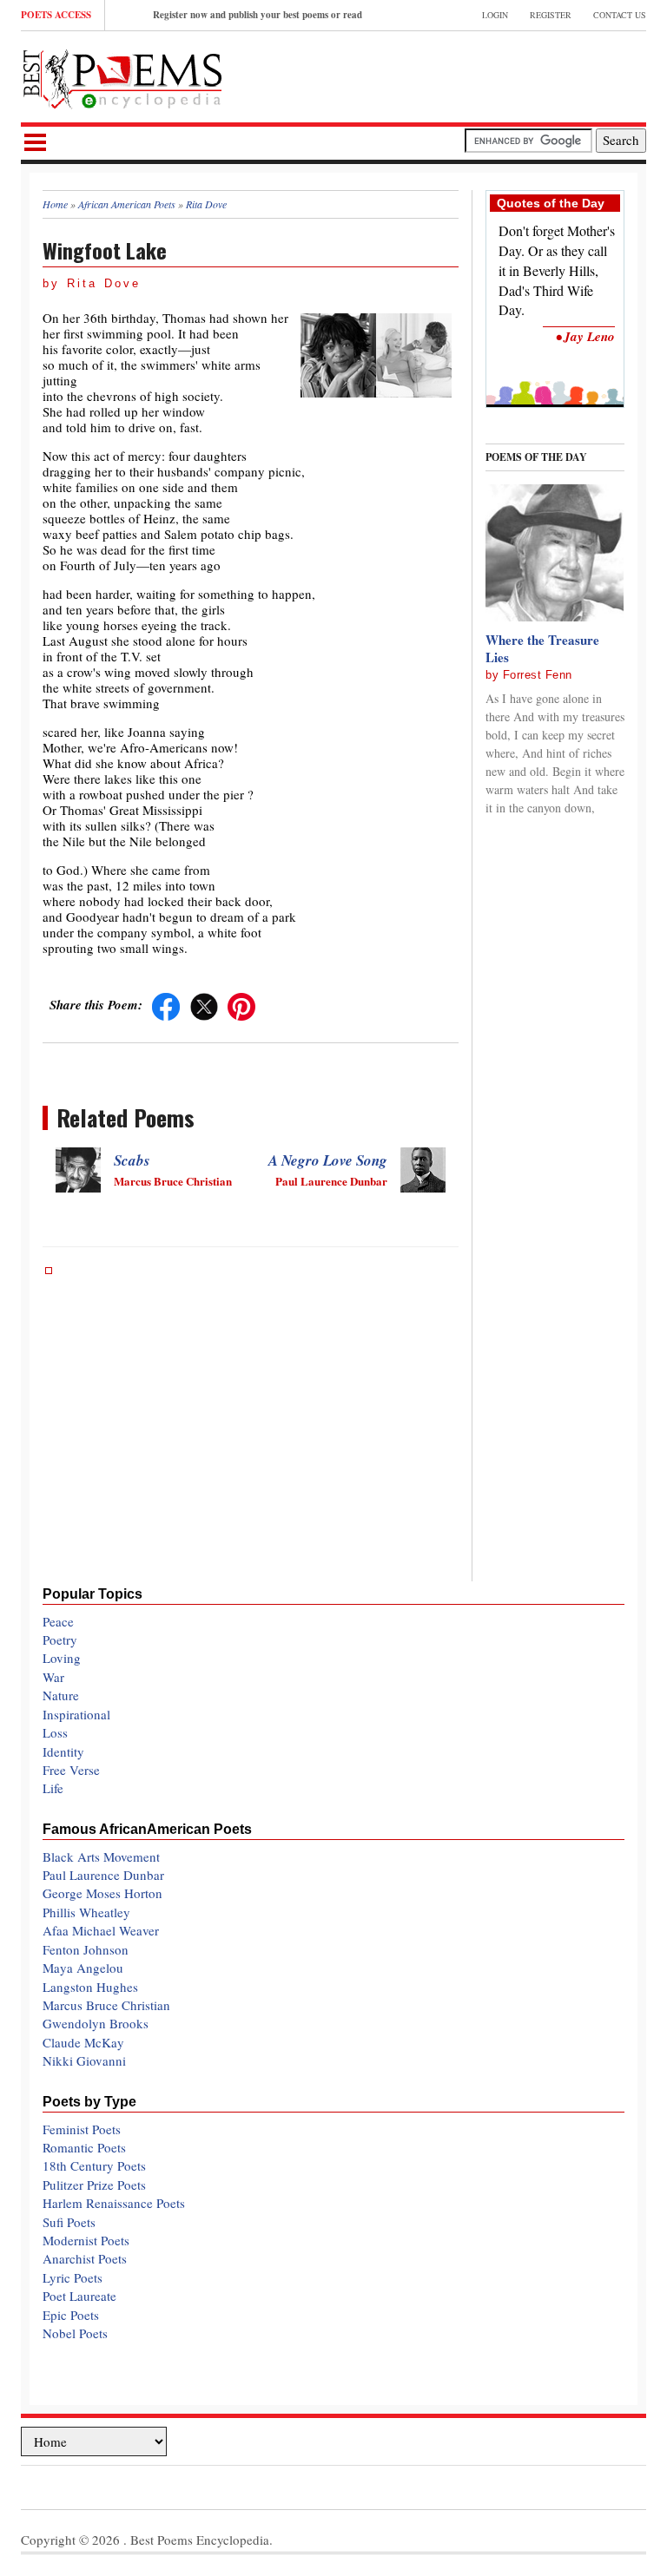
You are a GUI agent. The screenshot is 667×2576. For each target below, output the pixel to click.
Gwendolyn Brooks (96, 2023)
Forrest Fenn (538, 675)
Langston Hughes (90, 1987)
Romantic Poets (84, 2147)
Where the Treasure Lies (542, 648)
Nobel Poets (75, 2333)
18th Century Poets (94, 2165)
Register (551, 15)
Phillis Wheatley (86, 1912)
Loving (62, 1658)
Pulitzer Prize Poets (94, 2185)
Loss (55, 1732)
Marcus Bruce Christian (106, 2005)
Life (53, 1788)
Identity (63, 1751)
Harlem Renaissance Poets (114, 2203)
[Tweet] (204, 1004)
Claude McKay (83, 2042)
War (53, 1677)
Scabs (132, 1160)
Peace (58, 1621)
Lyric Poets (73, 2277)
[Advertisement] (443, 75)
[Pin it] (241, 1004)
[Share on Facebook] (166, 1004)
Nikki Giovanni (84, 2060)
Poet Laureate (79, 2296)
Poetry (60, 1640)
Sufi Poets (69, 2222)
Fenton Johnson (86, 1949)
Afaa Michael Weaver (101, 1930)
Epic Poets (71, 2315)
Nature (61, 1695)
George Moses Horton (102, 1893)
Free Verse (71, 1770)
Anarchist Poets (85, 2258)
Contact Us (620, 15)
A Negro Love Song (328, 1160)
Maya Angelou (83, 1968)
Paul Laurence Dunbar (103, 1875)
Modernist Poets (86, 2240)
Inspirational (76, 1714)
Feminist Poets (82, 2129)
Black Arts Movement (101, 1856)
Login (495, 15)
